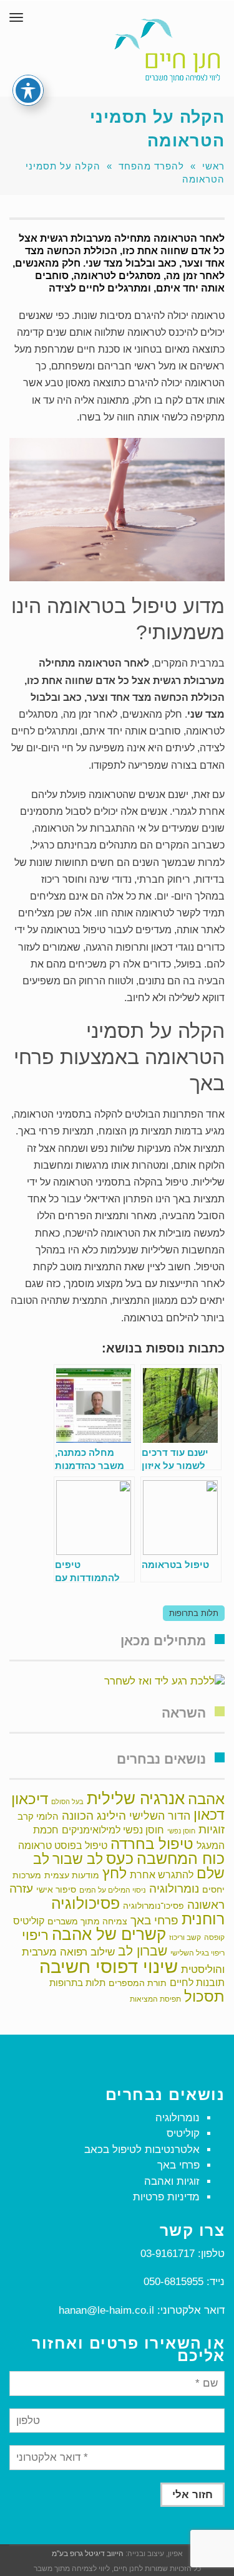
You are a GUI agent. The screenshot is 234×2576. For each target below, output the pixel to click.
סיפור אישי (56, 1889)
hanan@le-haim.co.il (106, 2310)
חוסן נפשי (181, 1831)
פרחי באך (154, 1920)
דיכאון (30, 1799)
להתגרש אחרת (162, 1875)
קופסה (214, 1937)
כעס (120, 1858)
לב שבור (78, 1859)
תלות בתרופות (194, 1613)
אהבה (206, 1799)
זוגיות (212, 1829)
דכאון (209, 1815)
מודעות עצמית (72, 1875)
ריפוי (35, 1935)
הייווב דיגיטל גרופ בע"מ (88, 2554)
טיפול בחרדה (152, 1844)
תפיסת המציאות (155, 1999)
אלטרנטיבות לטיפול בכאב (142, 2150)
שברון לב (143, 1951)
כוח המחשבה (181, 1858)
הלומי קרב (38, 1816)
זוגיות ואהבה (172, 2181)
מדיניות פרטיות (166, 2197)
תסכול (204, 1996)
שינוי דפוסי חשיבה (109, 1966)
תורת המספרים (138, 1983)
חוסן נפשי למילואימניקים (113, 1830)
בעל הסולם (67, 1802)
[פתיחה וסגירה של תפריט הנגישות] (28, 90)
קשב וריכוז (185, 1937)
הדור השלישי (160, 1816)
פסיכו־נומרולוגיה (154, 1906)
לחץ (115, 1873)
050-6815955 (173, 2282)
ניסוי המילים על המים (113, 1890)
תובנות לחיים (197, 1983)
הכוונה (78, 1816)
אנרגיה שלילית (136, 1799)
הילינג (111, 1815)
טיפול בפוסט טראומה (63, 1846)
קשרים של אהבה (109, 1934)
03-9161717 (168, 2254)
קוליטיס (29, 1921)
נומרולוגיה (174, 1888)
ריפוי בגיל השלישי (197, 1953)
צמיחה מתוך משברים (87, 1921)
